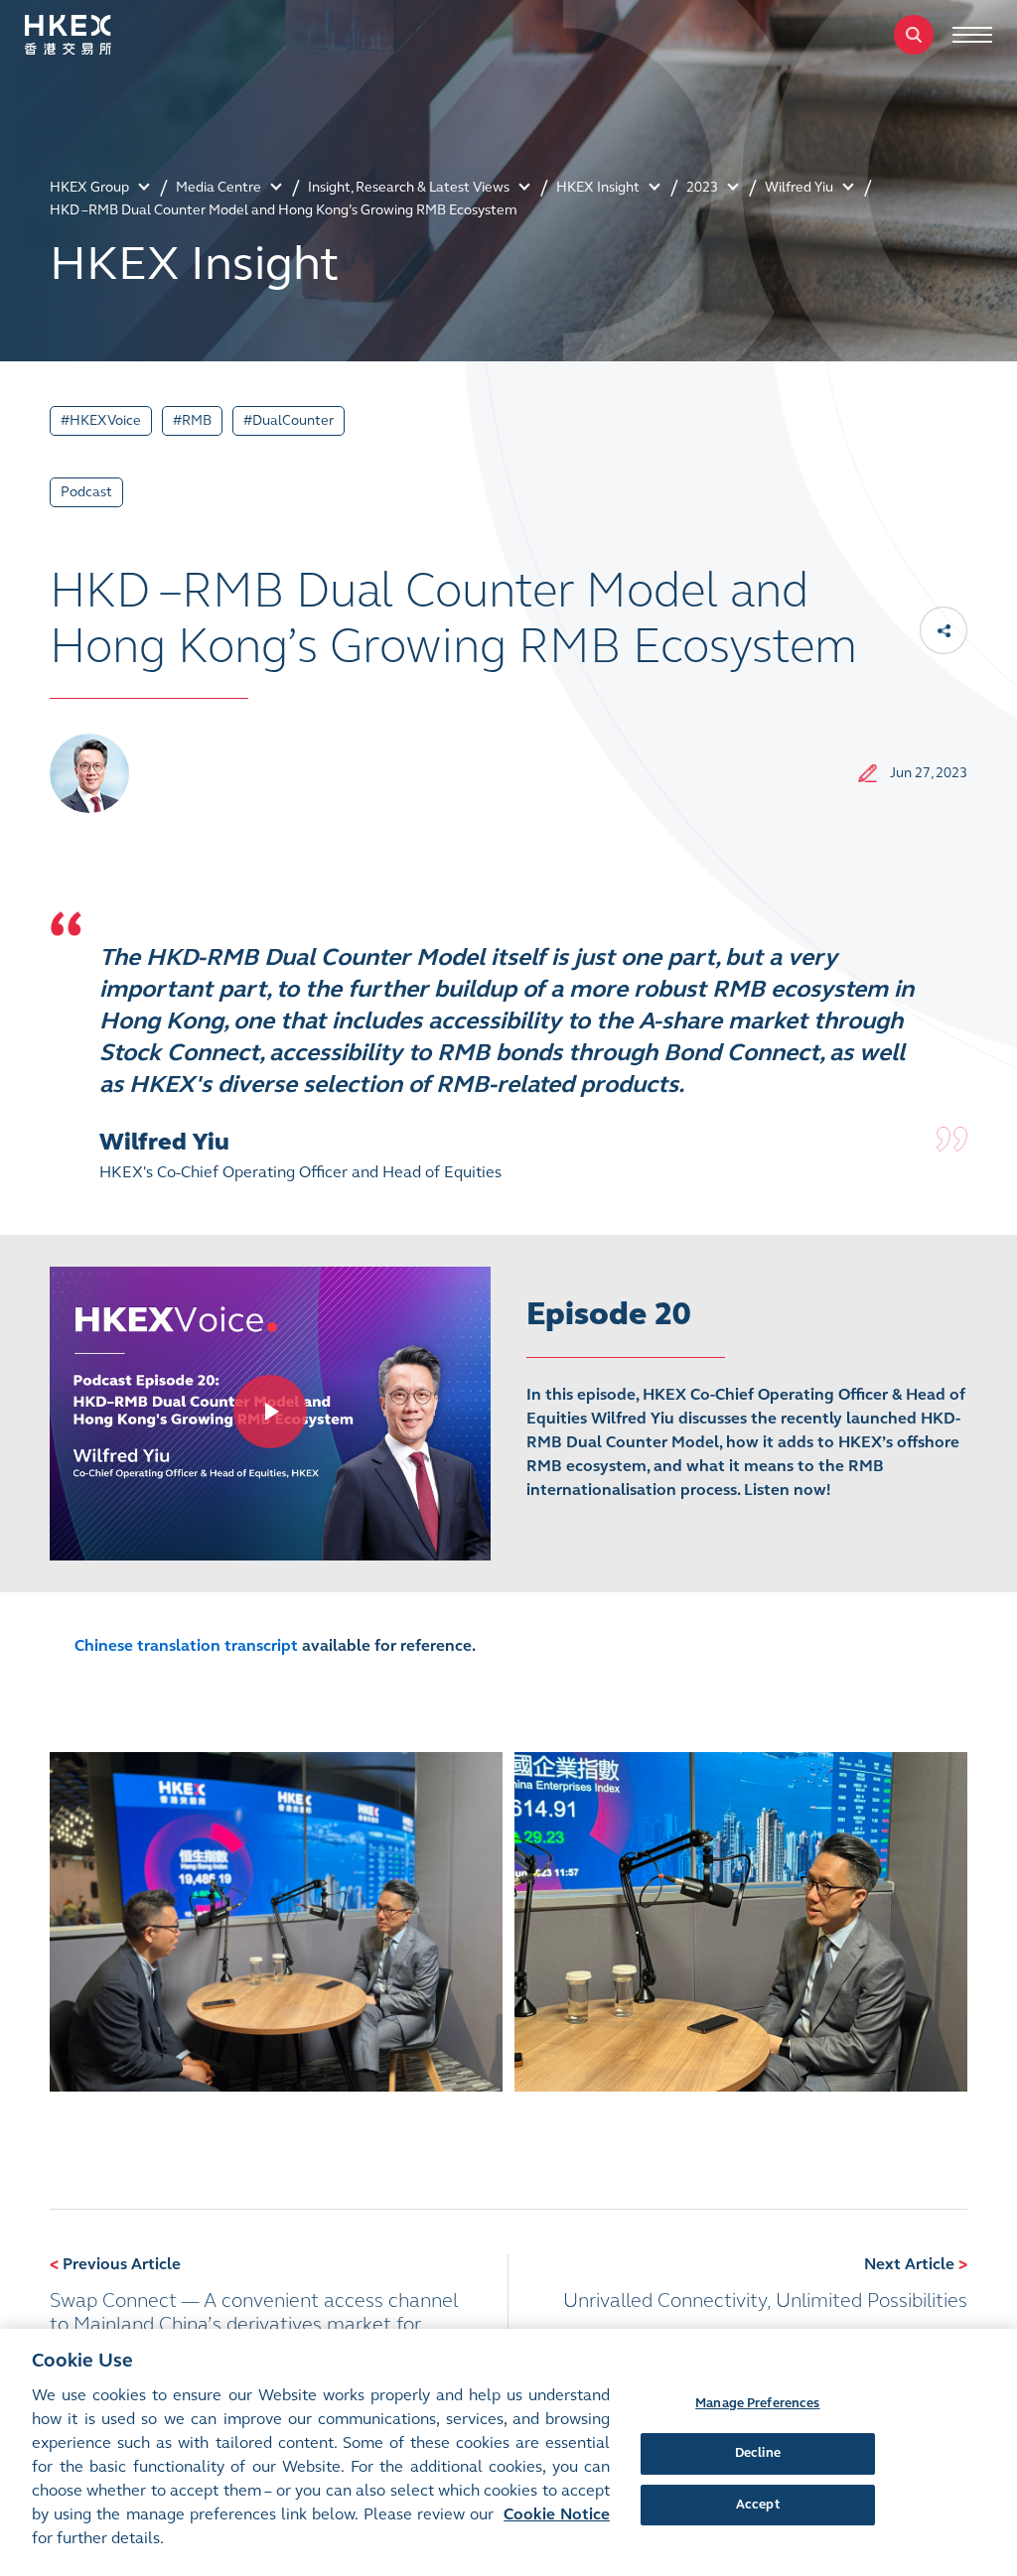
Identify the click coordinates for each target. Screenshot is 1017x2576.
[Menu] (972, 35)
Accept (758, 2505)
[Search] (914, 35)
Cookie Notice (557, 2514)
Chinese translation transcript (186, 1645)
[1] (276, 1922)
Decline (758, 2453)
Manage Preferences (757, 2403)
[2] (741, 1922)
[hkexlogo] (89, 35)
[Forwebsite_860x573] (270, 1412)
